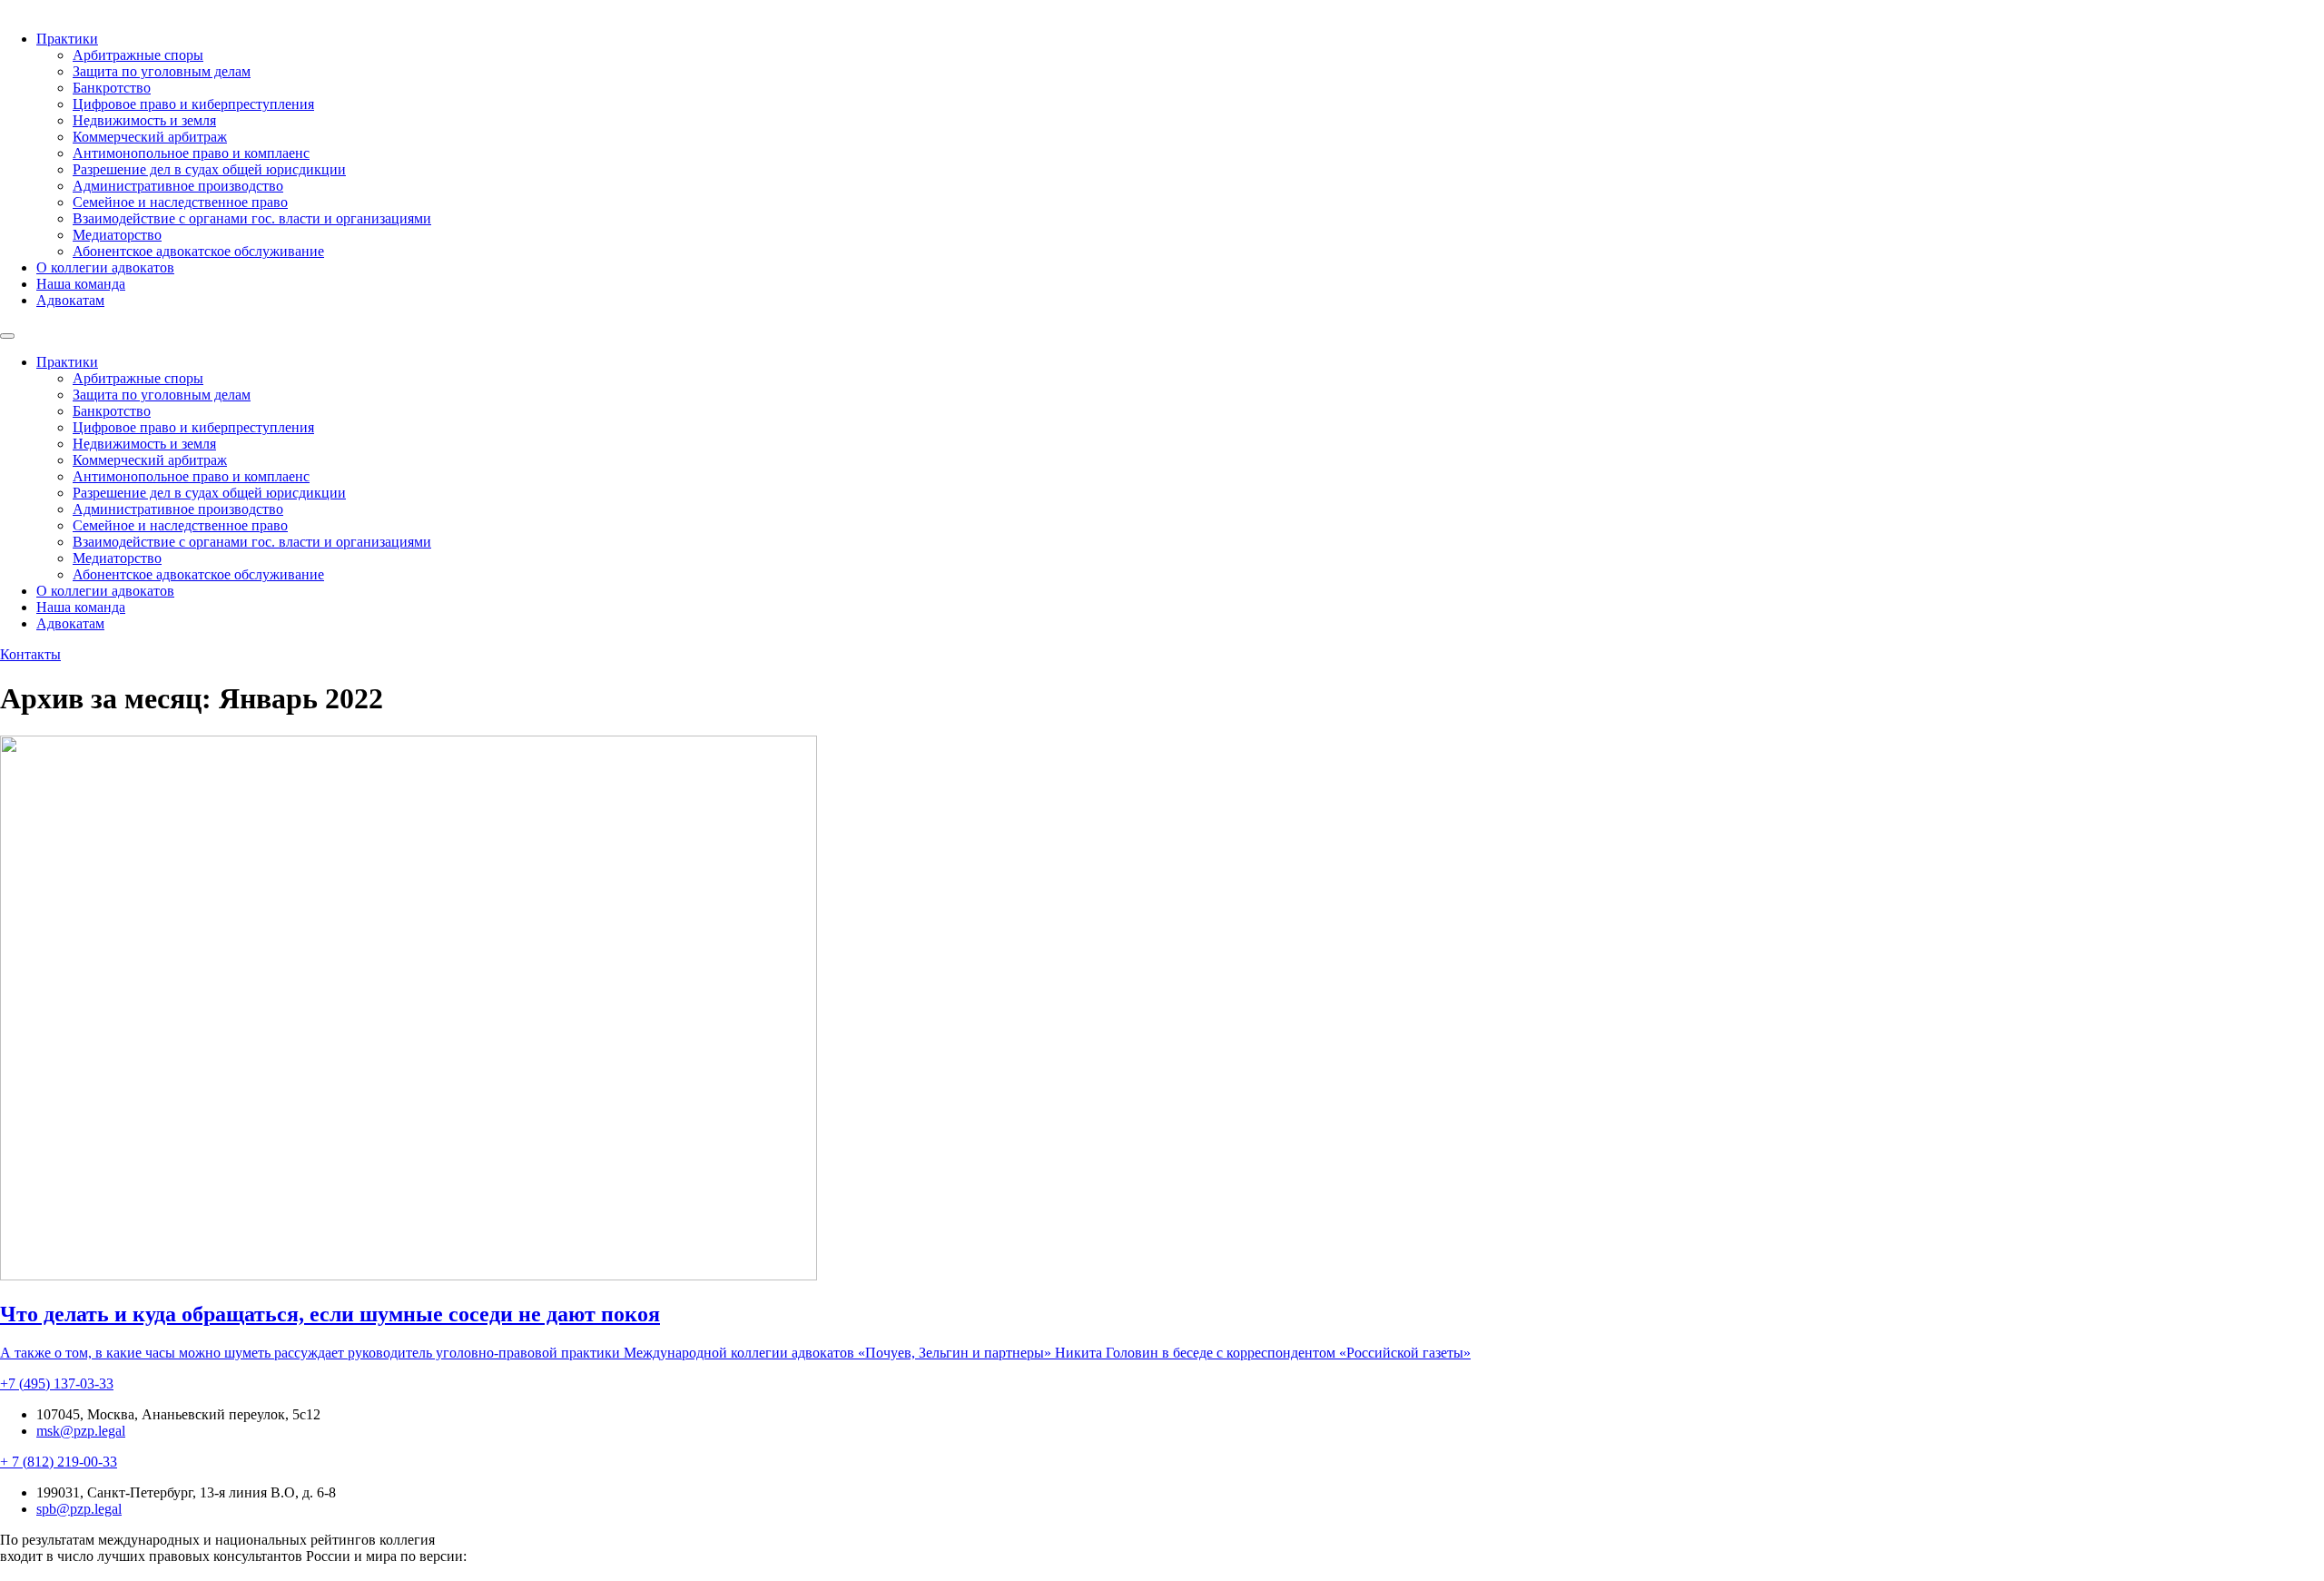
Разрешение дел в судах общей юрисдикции (209, 169)
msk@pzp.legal (81, 1431)
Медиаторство (117, 235)
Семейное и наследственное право (180, 202)
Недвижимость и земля (144, 120)
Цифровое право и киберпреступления (193, 104)
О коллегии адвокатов (105, 267)
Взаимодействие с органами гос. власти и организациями (252, 218)
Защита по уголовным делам (162, 71)
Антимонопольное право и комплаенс (191, 153)
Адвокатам (70, 300)
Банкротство (112, 88)
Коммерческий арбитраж (150, 137)
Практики (67, 39)
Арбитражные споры (138, 55)
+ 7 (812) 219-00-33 (59, 1462)
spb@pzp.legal (79, 1509)
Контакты (30, 654)
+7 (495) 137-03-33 (57, 1383)
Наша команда (81, 284)
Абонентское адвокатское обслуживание (198, 251)
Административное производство (178, 186)
